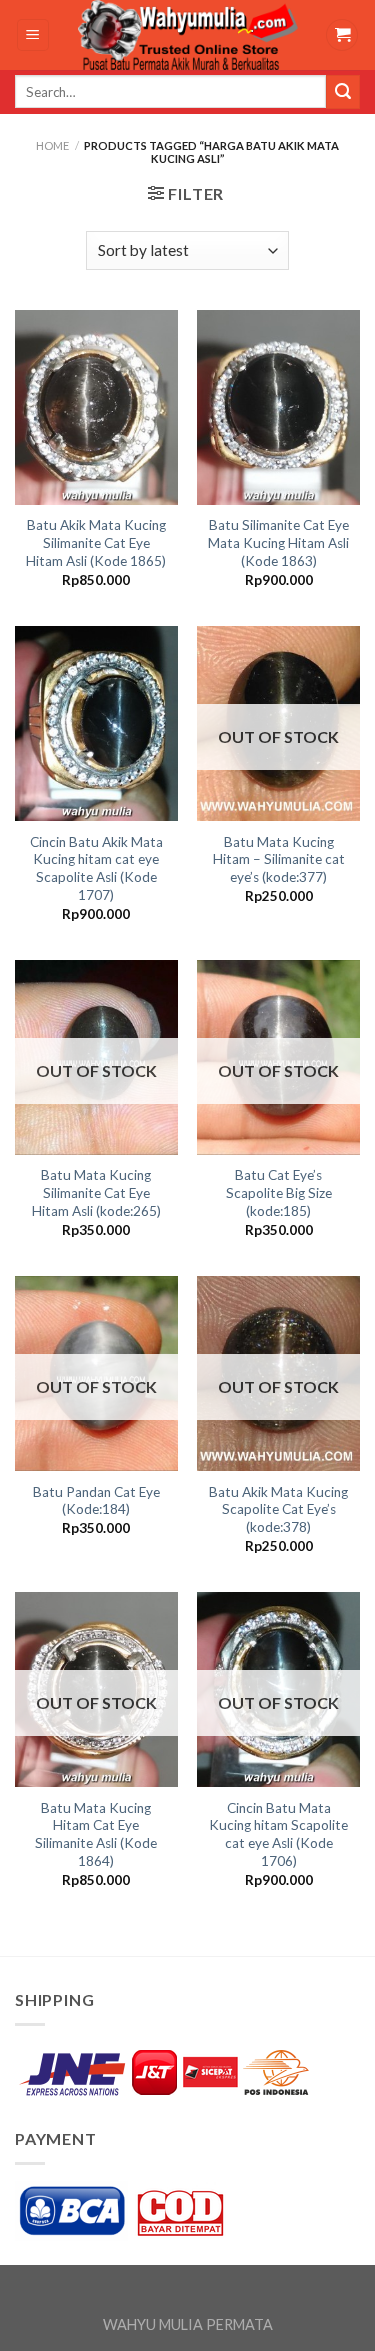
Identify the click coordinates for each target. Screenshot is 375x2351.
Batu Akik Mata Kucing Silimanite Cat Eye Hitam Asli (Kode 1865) (96, 542)
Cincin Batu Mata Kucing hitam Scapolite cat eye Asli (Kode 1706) (278, 1834)
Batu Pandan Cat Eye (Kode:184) (96, 1501)
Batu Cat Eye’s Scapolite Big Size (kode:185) (279, 1192)
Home (52, 145)
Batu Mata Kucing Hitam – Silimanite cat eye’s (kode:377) (279, 859)
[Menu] (33, 35)
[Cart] (342, 35)
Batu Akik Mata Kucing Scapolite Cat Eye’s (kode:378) (278, 1509)
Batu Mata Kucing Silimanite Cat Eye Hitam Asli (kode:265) (96, 1192)
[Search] (343, 92)
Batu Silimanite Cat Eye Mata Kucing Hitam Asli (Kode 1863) (278, 542)
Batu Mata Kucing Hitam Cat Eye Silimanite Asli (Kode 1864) (96, 1834)
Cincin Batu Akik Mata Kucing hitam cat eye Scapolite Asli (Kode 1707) (96, 868)
